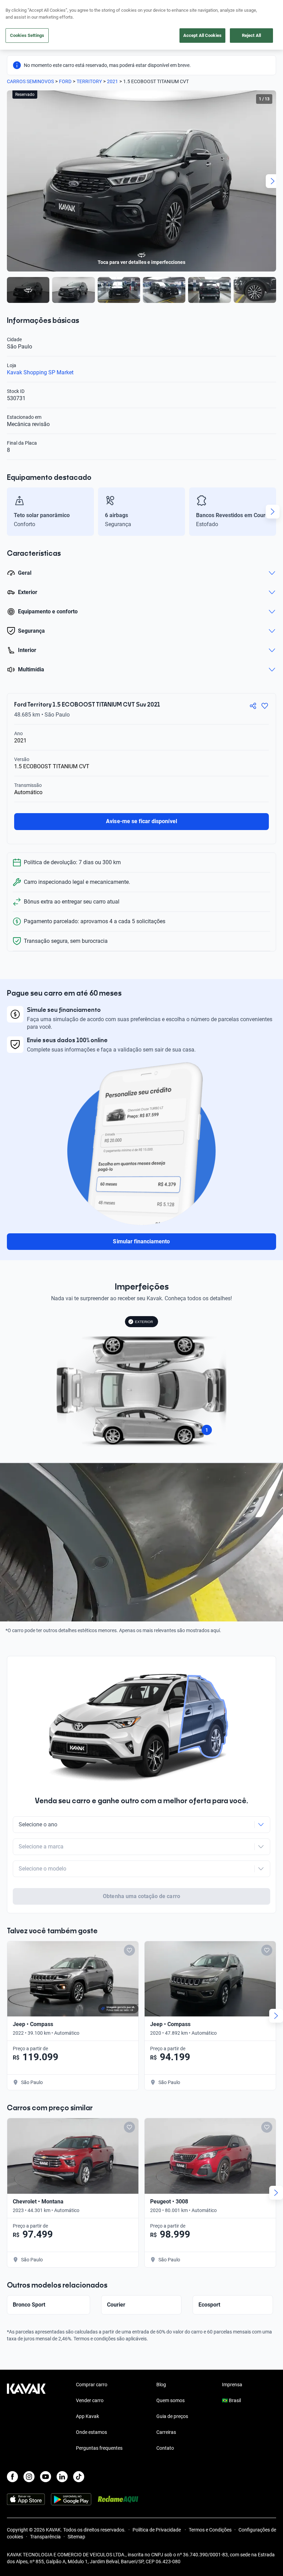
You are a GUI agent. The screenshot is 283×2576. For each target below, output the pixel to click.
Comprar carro (92, 2385)
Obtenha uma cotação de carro (141, 1896)
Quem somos (170, 2400)
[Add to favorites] (129, 1950)
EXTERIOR (144, 1322)
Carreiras (166, 2432)
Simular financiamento (141, 1241)
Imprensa (232, 2385)
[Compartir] (253, 706)
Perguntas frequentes (99, 2448)
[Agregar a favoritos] (265, 706)
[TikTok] (79, 2477)
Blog (161, 2385)
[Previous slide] (10, 181)
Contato (165, 2448)
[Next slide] (273, 181)
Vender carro (90, 2400)
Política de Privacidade (157, 2530)
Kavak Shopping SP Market (40, 372)
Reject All (251, 35)
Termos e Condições (210, 2530)
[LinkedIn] (62, 2477)
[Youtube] (46, 2477)
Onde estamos (91, 2432)
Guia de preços (172, 2416)
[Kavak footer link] (26, 2417)
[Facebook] (12, 2477)
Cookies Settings (27, 35)
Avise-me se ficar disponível (141, 821)
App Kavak (87, 2416)
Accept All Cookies (202, 35)
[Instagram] (29, 2477)
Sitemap (76, 2537)
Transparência (45, 2537)
